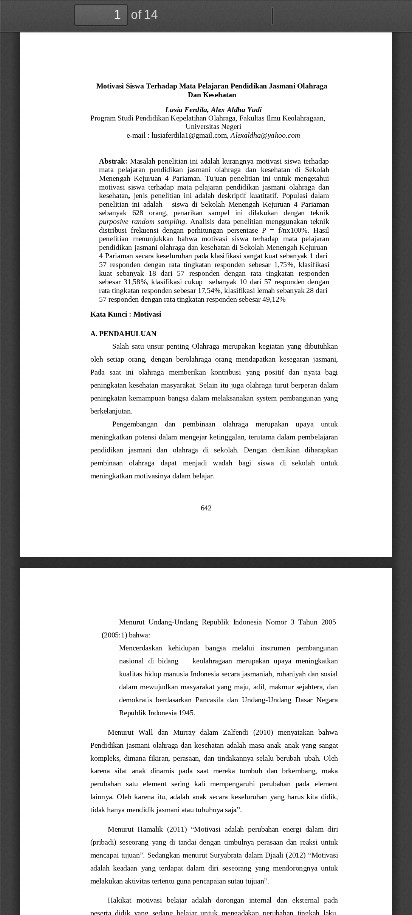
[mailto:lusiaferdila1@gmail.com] (197, 135)
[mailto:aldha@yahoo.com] (273, 135)
